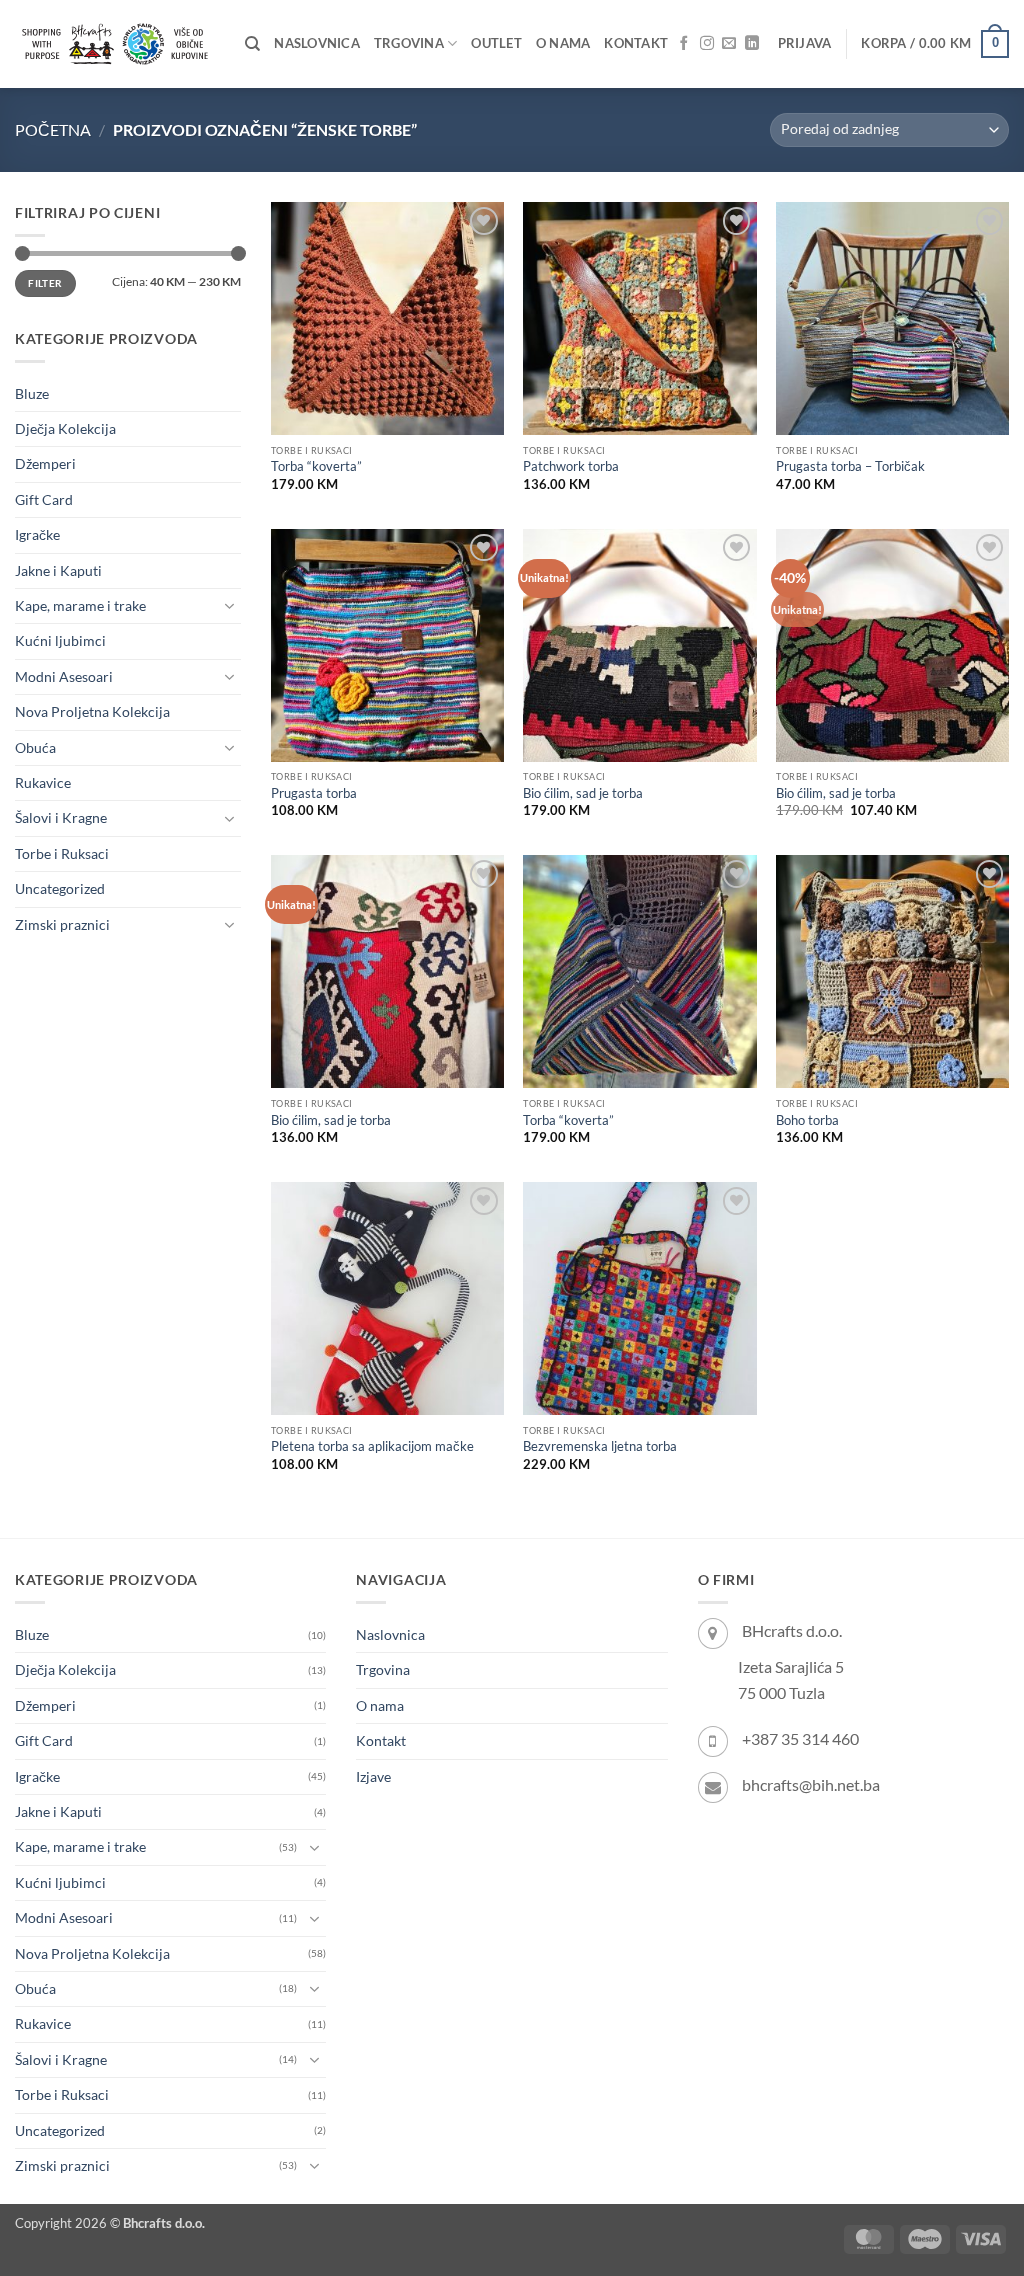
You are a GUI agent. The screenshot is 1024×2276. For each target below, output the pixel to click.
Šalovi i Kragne (61, 817)
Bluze (32, 393)
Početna (53, 129)
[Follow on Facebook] (684, 44)
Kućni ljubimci (60, 640)
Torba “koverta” (316, 466)
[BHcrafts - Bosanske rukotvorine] (115, 44)
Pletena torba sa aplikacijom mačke (372, 1446)
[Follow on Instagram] (707, 44)
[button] (805, 44)
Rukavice (43, 782)
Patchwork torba (571, 466)
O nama (563, 43)
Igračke (37, 534)
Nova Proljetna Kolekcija (92, 711)
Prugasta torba (314, 793)
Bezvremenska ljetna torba (600, 1446)
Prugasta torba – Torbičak (850, 466)
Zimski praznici (62, 924)
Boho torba (807, 1120)
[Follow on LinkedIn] (752, 44)
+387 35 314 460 (800, 1738)
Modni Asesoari (64, 676)
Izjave (373, 1776)
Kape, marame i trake (80, 605)
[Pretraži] (252, 44)
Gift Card (44, 499)
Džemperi (45, 463)
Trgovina (409, 43)
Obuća (35, 747)
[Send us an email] (729, 44)
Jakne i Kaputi (58, 570)
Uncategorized (60, 888)
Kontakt (636, 43)
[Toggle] (229, 606)
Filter (45, 283)
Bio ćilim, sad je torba (583, 793)
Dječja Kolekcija (65, 428)
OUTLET (496, 43)
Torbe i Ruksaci (62, 853)
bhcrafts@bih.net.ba (811, 1784)
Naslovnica (317, 43)
